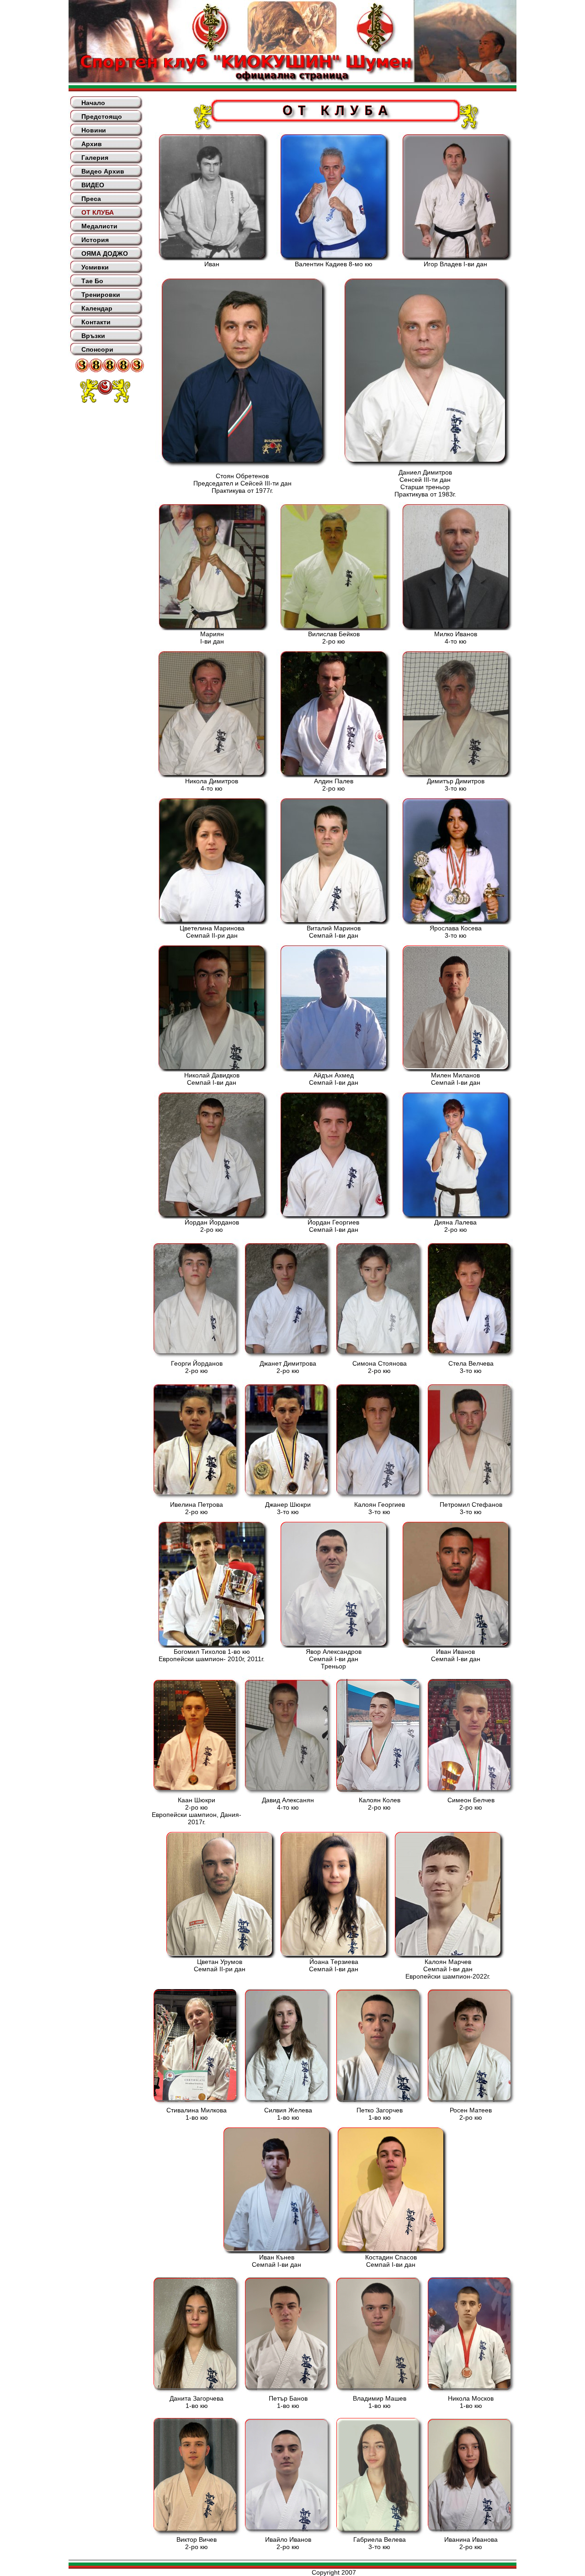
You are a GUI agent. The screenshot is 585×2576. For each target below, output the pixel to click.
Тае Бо (92, 281)
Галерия (95, 158)
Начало (93, 103)
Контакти (96, 322)
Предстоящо (102, 116)
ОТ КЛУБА (98, 212)
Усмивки (95, 267)
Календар (97, 308)
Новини (94, 130)
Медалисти (99, 226)
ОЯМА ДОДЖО (105, 253)
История (95, 240)
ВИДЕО (93, 185)
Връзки (93, 336)
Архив (92, 144)
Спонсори (97, 349)
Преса (91, 199)
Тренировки (101, 295)
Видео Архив (103, 171)
